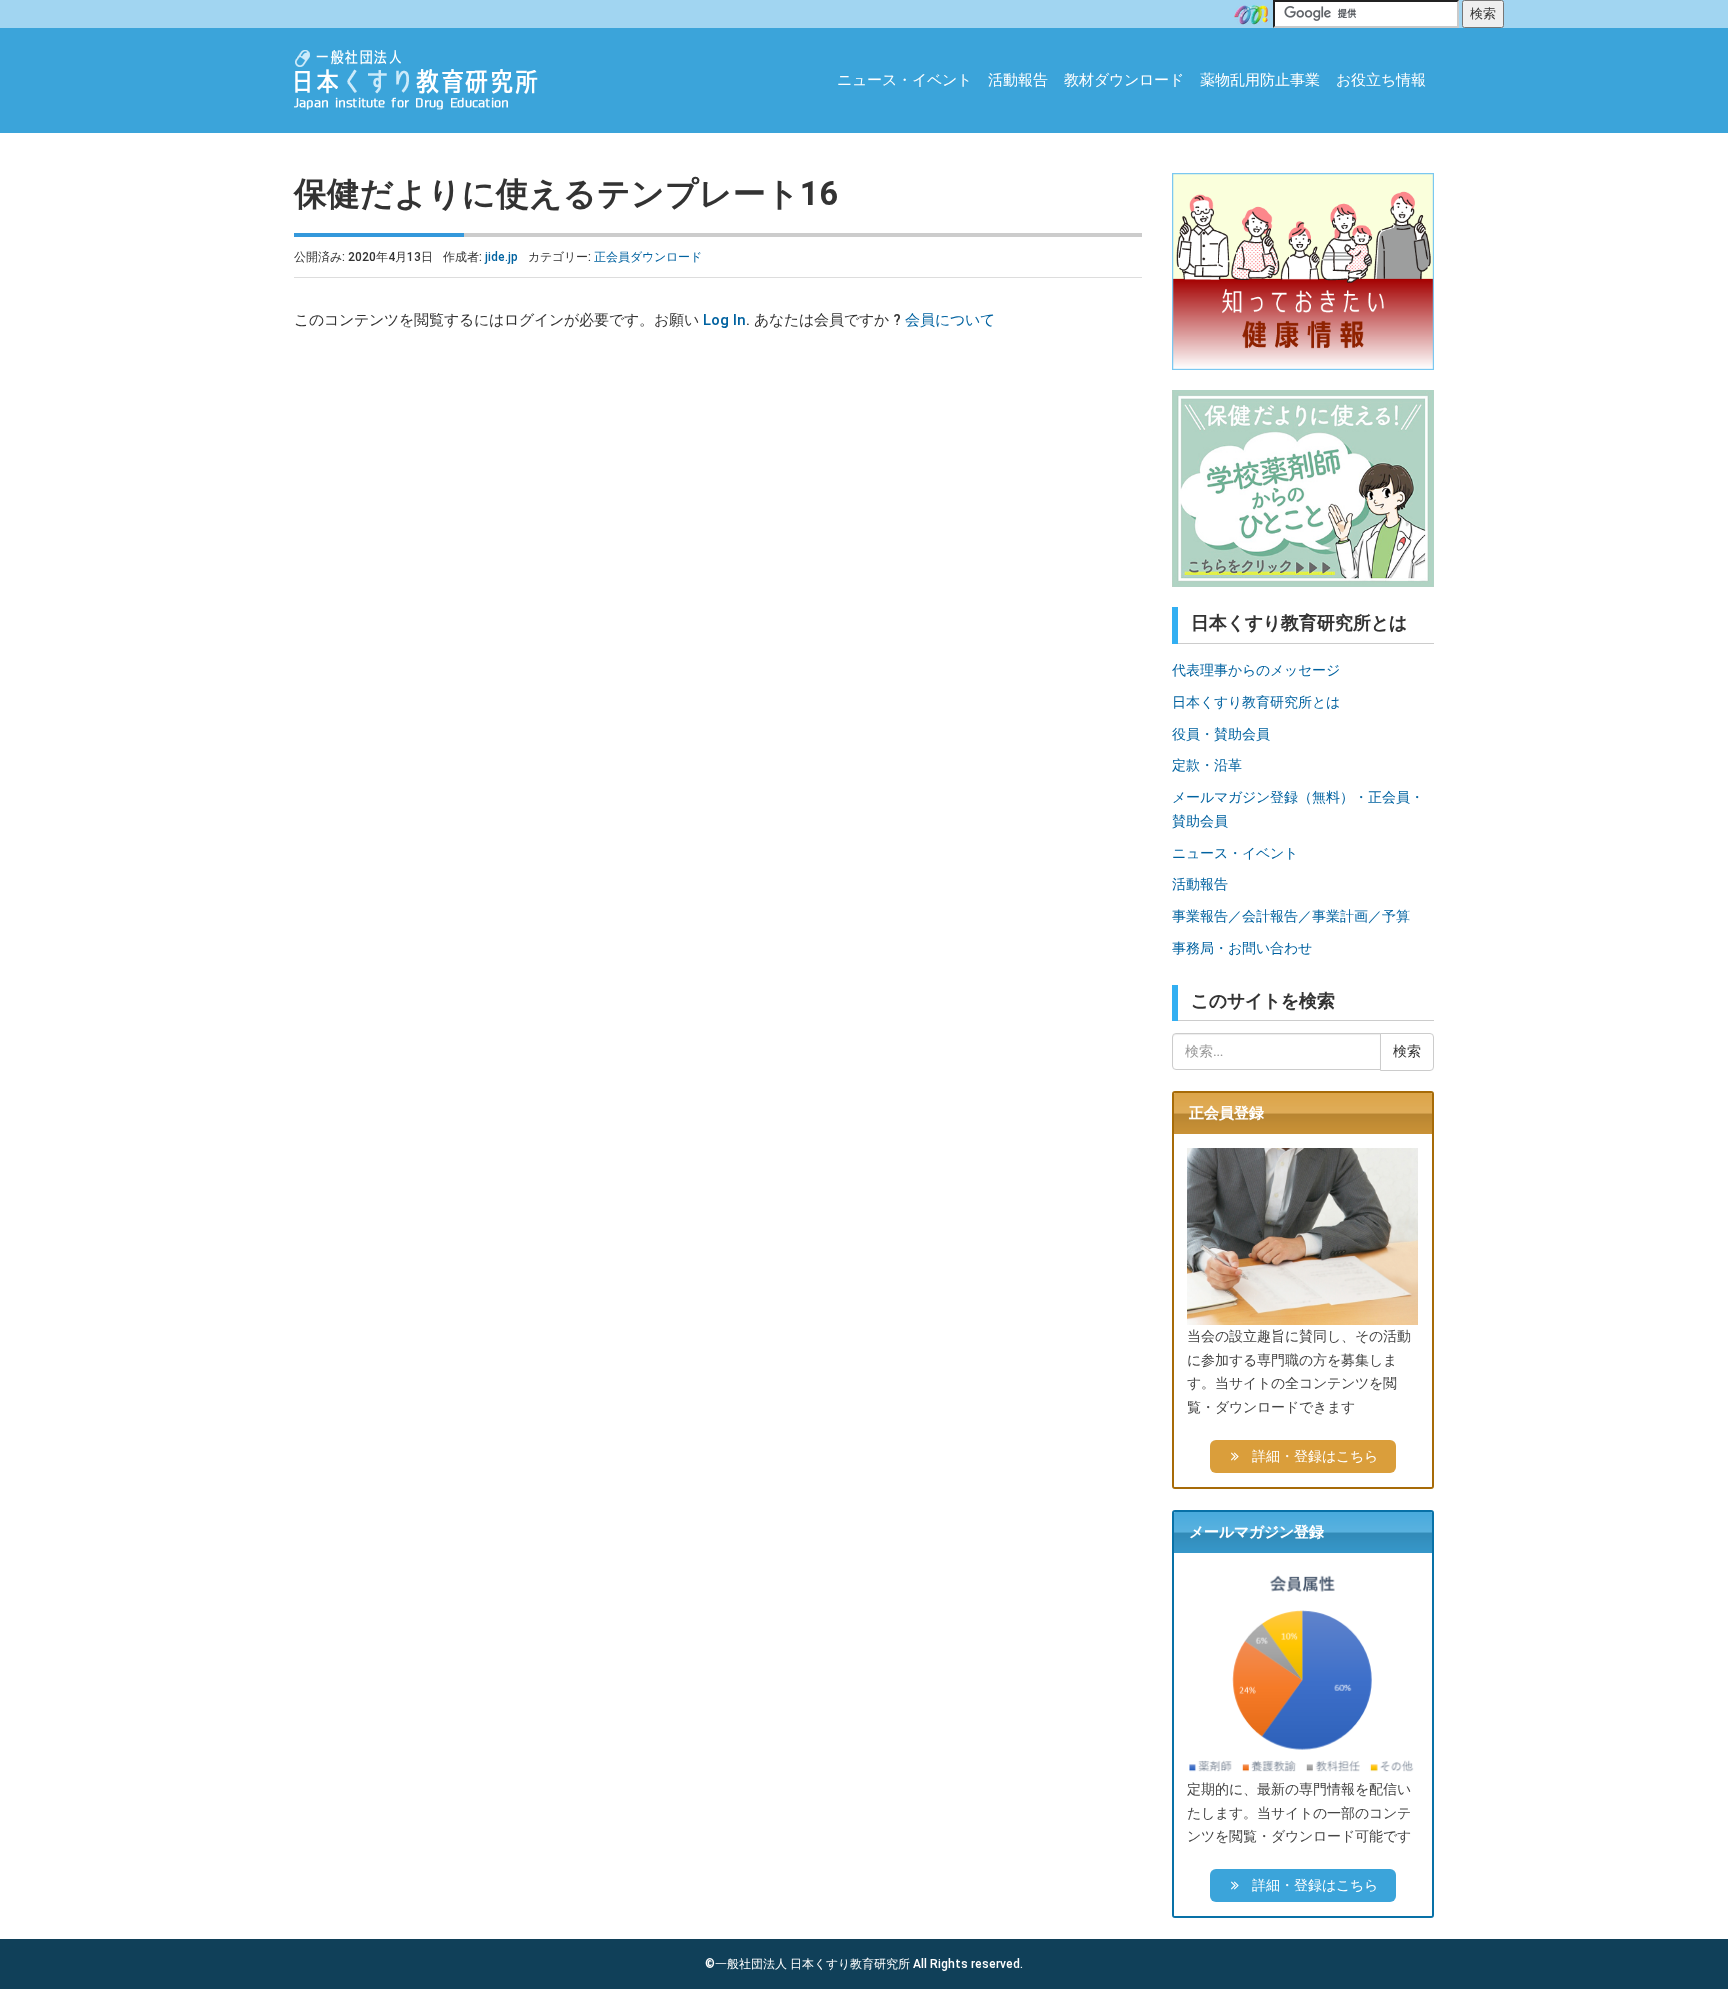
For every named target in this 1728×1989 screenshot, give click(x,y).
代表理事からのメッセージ (1256, 670)
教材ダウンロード (1124, 80)
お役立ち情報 (1381, 80)
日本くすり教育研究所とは (1256, 702)
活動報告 (1018, 80)
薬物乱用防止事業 (1260, 80)
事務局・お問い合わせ (1242, 948)
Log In (724, 320)
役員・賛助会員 (1221, 734)
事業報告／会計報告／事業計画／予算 (1291, 916)
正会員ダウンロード (648, 257)
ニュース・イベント (904, 80)
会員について (950, 320)
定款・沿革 (1207, 765)
